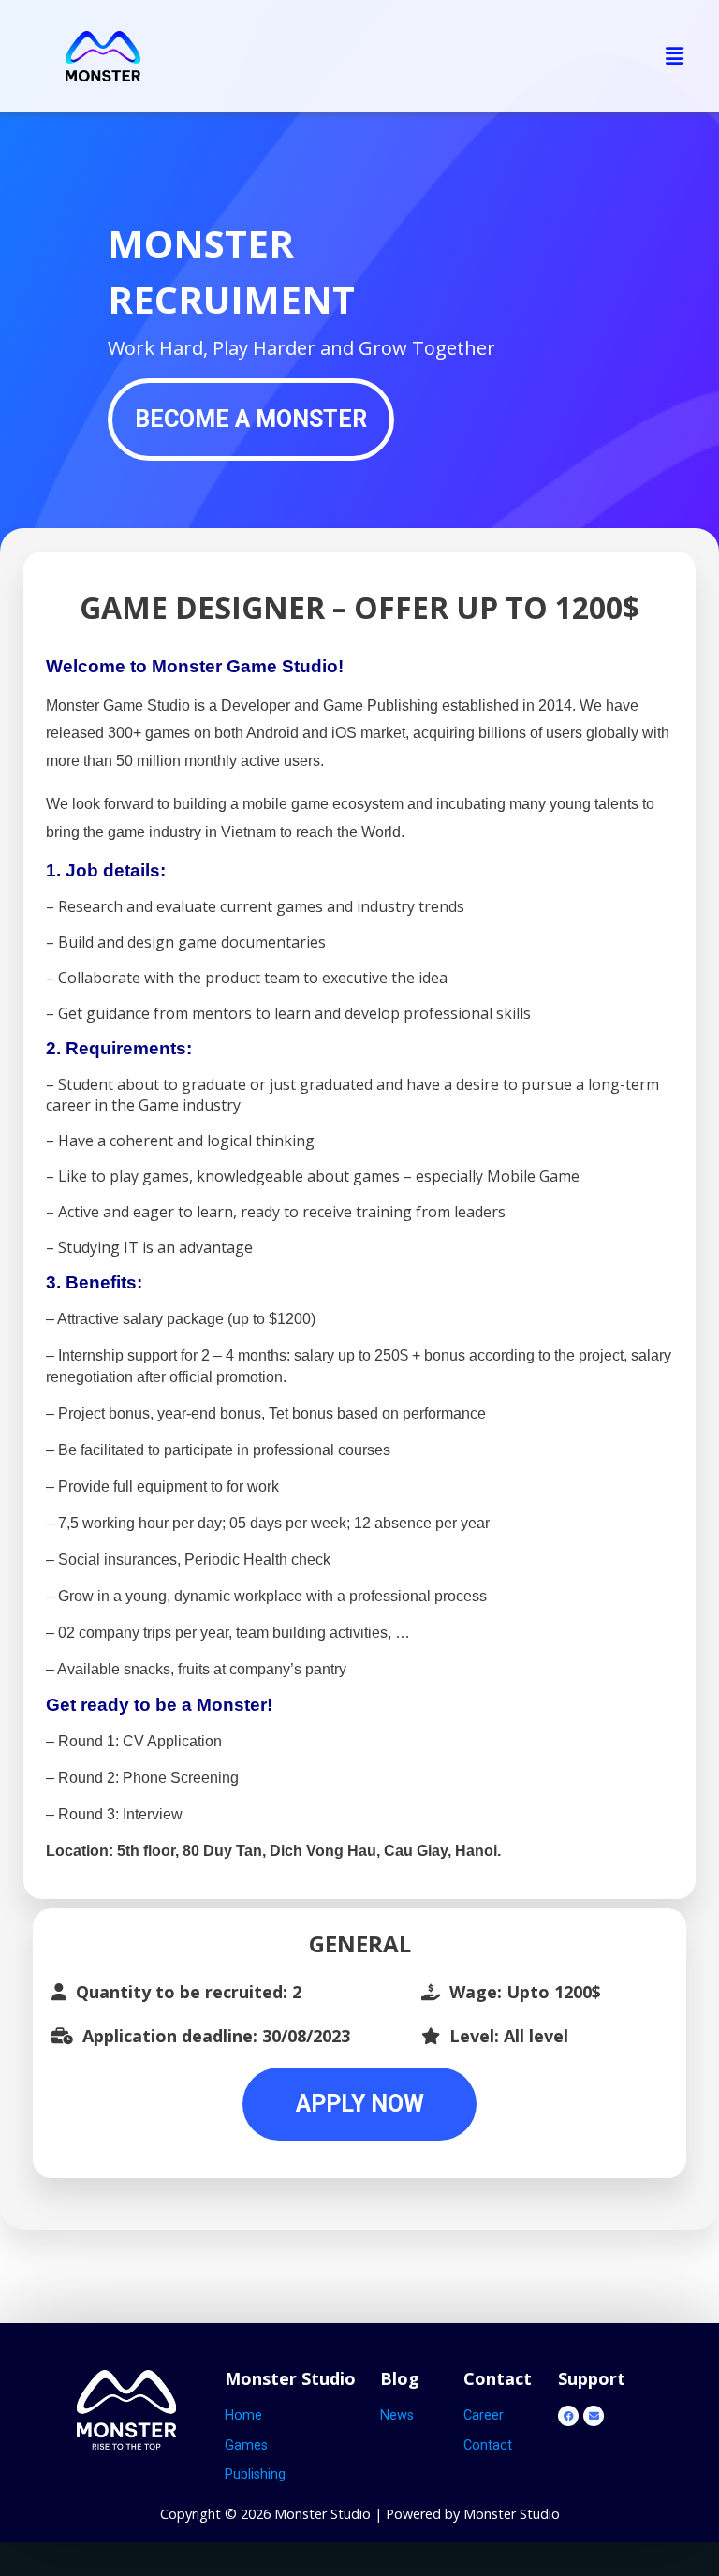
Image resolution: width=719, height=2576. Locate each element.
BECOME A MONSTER (251, 419)
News (397, 2415)
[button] (675, 56)
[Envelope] (594, 2416)
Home (243, 2415)
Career (484, 2415)
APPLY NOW (360, 2104)
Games (246, 2445)
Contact (488, 2445)
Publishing (255, 2474)
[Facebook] (568, 2416)
